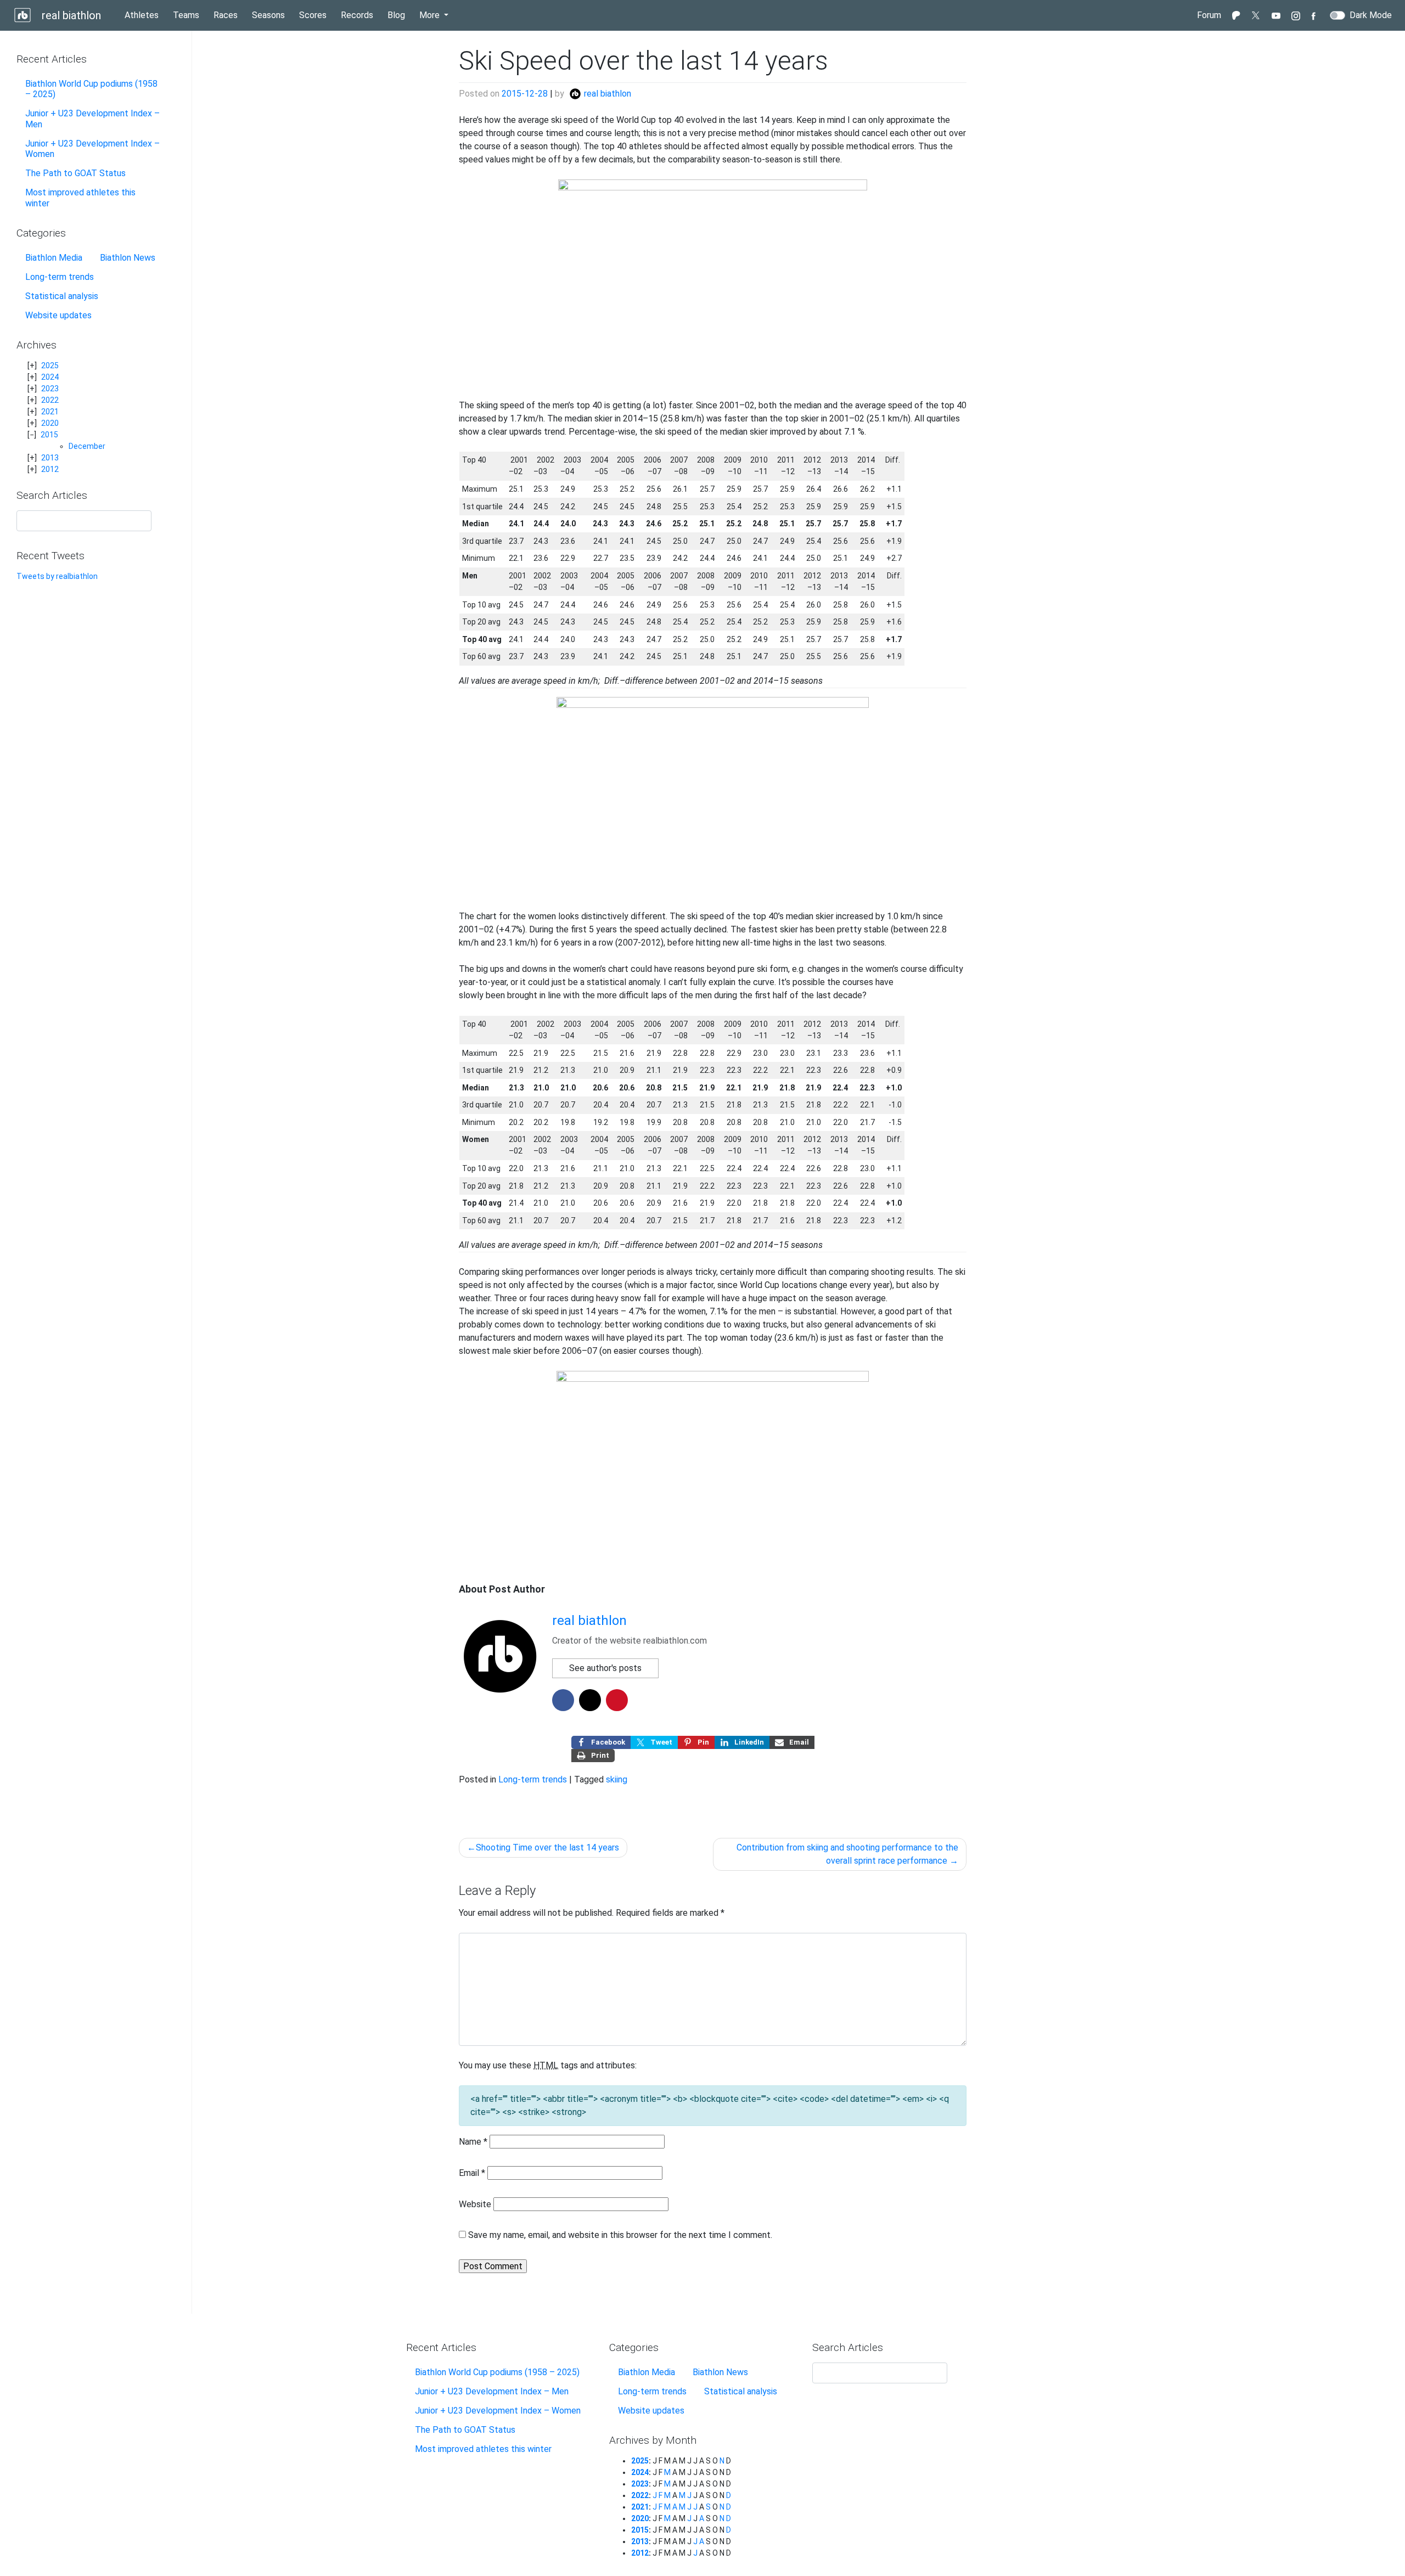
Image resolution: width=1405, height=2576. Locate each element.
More (431, 15)
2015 (49, 435)
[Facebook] (1316, 15)
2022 (50, 400)
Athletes (142, 15)
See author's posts (605, 1668)
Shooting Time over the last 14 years (547, 1847)
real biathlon (70, 15)
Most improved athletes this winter (80, 198)
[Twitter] (1256, 15)
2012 (50, 469)
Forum (1209, 15)
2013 (50, 458)
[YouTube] (1276, 15)
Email (472, 2173)
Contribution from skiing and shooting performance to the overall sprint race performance (847, 1854)
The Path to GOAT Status (75, 173)
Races (226, 15)
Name (473, 2142)
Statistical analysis (62, 296)
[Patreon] (1237, 15)
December (87, 446)
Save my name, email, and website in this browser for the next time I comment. (620, 2235)
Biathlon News (128, 258)
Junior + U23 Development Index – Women (92, 149)
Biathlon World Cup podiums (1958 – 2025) (91, 89)
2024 (50, 377)
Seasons (268, 15)
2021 (50, 412)
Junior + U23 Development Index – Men (92, 119)
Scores (313, 15)
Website (475, 2204)
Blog (398, 15)
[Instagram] (1296, 15)
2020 (50, 423)
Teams (186, 15)
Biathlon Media (54, 258)
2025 (50, 365)
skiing (617, 1779)
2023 (50, 389)
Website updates (58, 315)
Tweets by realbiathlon (57, 576)
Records (357, 15)
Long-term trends (60, 277)
